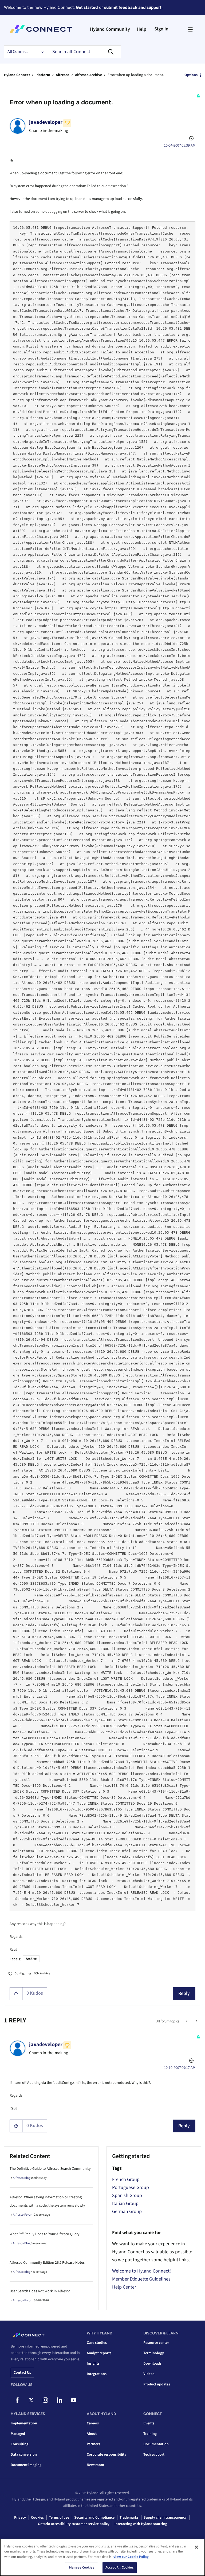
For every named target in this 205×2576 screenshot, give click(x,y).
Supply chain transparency (165, 2518)
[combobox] (84, 52)
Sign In (161, 29)
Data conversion (24, 2455)
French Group (126, 2179)
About (92, 2434)
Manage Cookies (82, 2567)
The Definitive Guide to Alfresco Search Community (50, 2169)
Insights (93, 2364)
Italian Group (125, 2204)
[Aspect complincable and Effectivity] (196, 2021)
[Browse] (190, 29)
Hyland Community (110, 29)
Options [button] (191, 75)
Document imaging (26, 2465)
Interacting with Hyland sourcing (141, 2524)
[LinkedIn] (60, 2400)
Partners (93, 2444)
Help (141, 29)
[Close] (196, 2547)
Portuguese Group (131, 2188)
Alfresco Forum (23, 2215)
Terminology (154, 2353)
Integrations (97, 2374)
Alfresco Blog (22, 2178)
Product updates (157, 2384)
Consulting (19, 2444)
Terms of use (59, 2518)
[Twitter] (31, 2400)
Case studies (97, 2343)
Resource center (156, 2343)
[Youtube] (74, 2400)
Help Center (124, 2287)
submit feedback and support (133, 7)
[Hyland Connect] (41, 29)
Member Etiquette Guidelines (141, 2279)
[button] (16, 1994)
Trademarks (129, 2518)
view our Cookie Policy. (131, 2557)
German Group (127, 2212)
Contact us (22, 2373)
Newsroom (95, 2465)
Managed (18, 2434)
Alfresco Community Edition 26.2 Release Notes (47, 2263)
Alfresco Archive (88, 75)
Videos (149, 2374)
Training (150, 2434)
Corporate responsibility (107, 2455)
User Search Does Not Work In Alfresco (40, 2291)
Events (149, 2423)
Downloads (152, 2364)
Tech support (154, 2455)
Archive (31, 1959)
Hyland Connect (17, 75)
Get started (87, 7)
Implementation (24, 2423)
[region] (102, 2557)
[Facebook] (17, 2400)
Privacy (20, 2518)
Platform (43, 75)
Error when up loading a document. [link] (136, 75)
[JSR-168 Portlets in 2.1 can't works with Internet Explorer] (187, 2021)
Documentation (156, 2444)
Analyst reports (99, 2353)
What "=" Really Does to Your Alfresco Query (45, 2234)
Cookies (37, 2518)
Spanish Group (127, 2196)
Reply (184, 1993)
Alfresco (63, 75)
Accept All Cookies (119, 2567)
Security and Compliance (94, 2518)
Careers (93, 2423)
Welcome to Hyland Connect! (141, 2271)
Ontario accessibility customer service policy (74, 2524)
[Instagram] (45, 2400)
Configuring (23, 1973)
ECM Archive (42, 1973)
